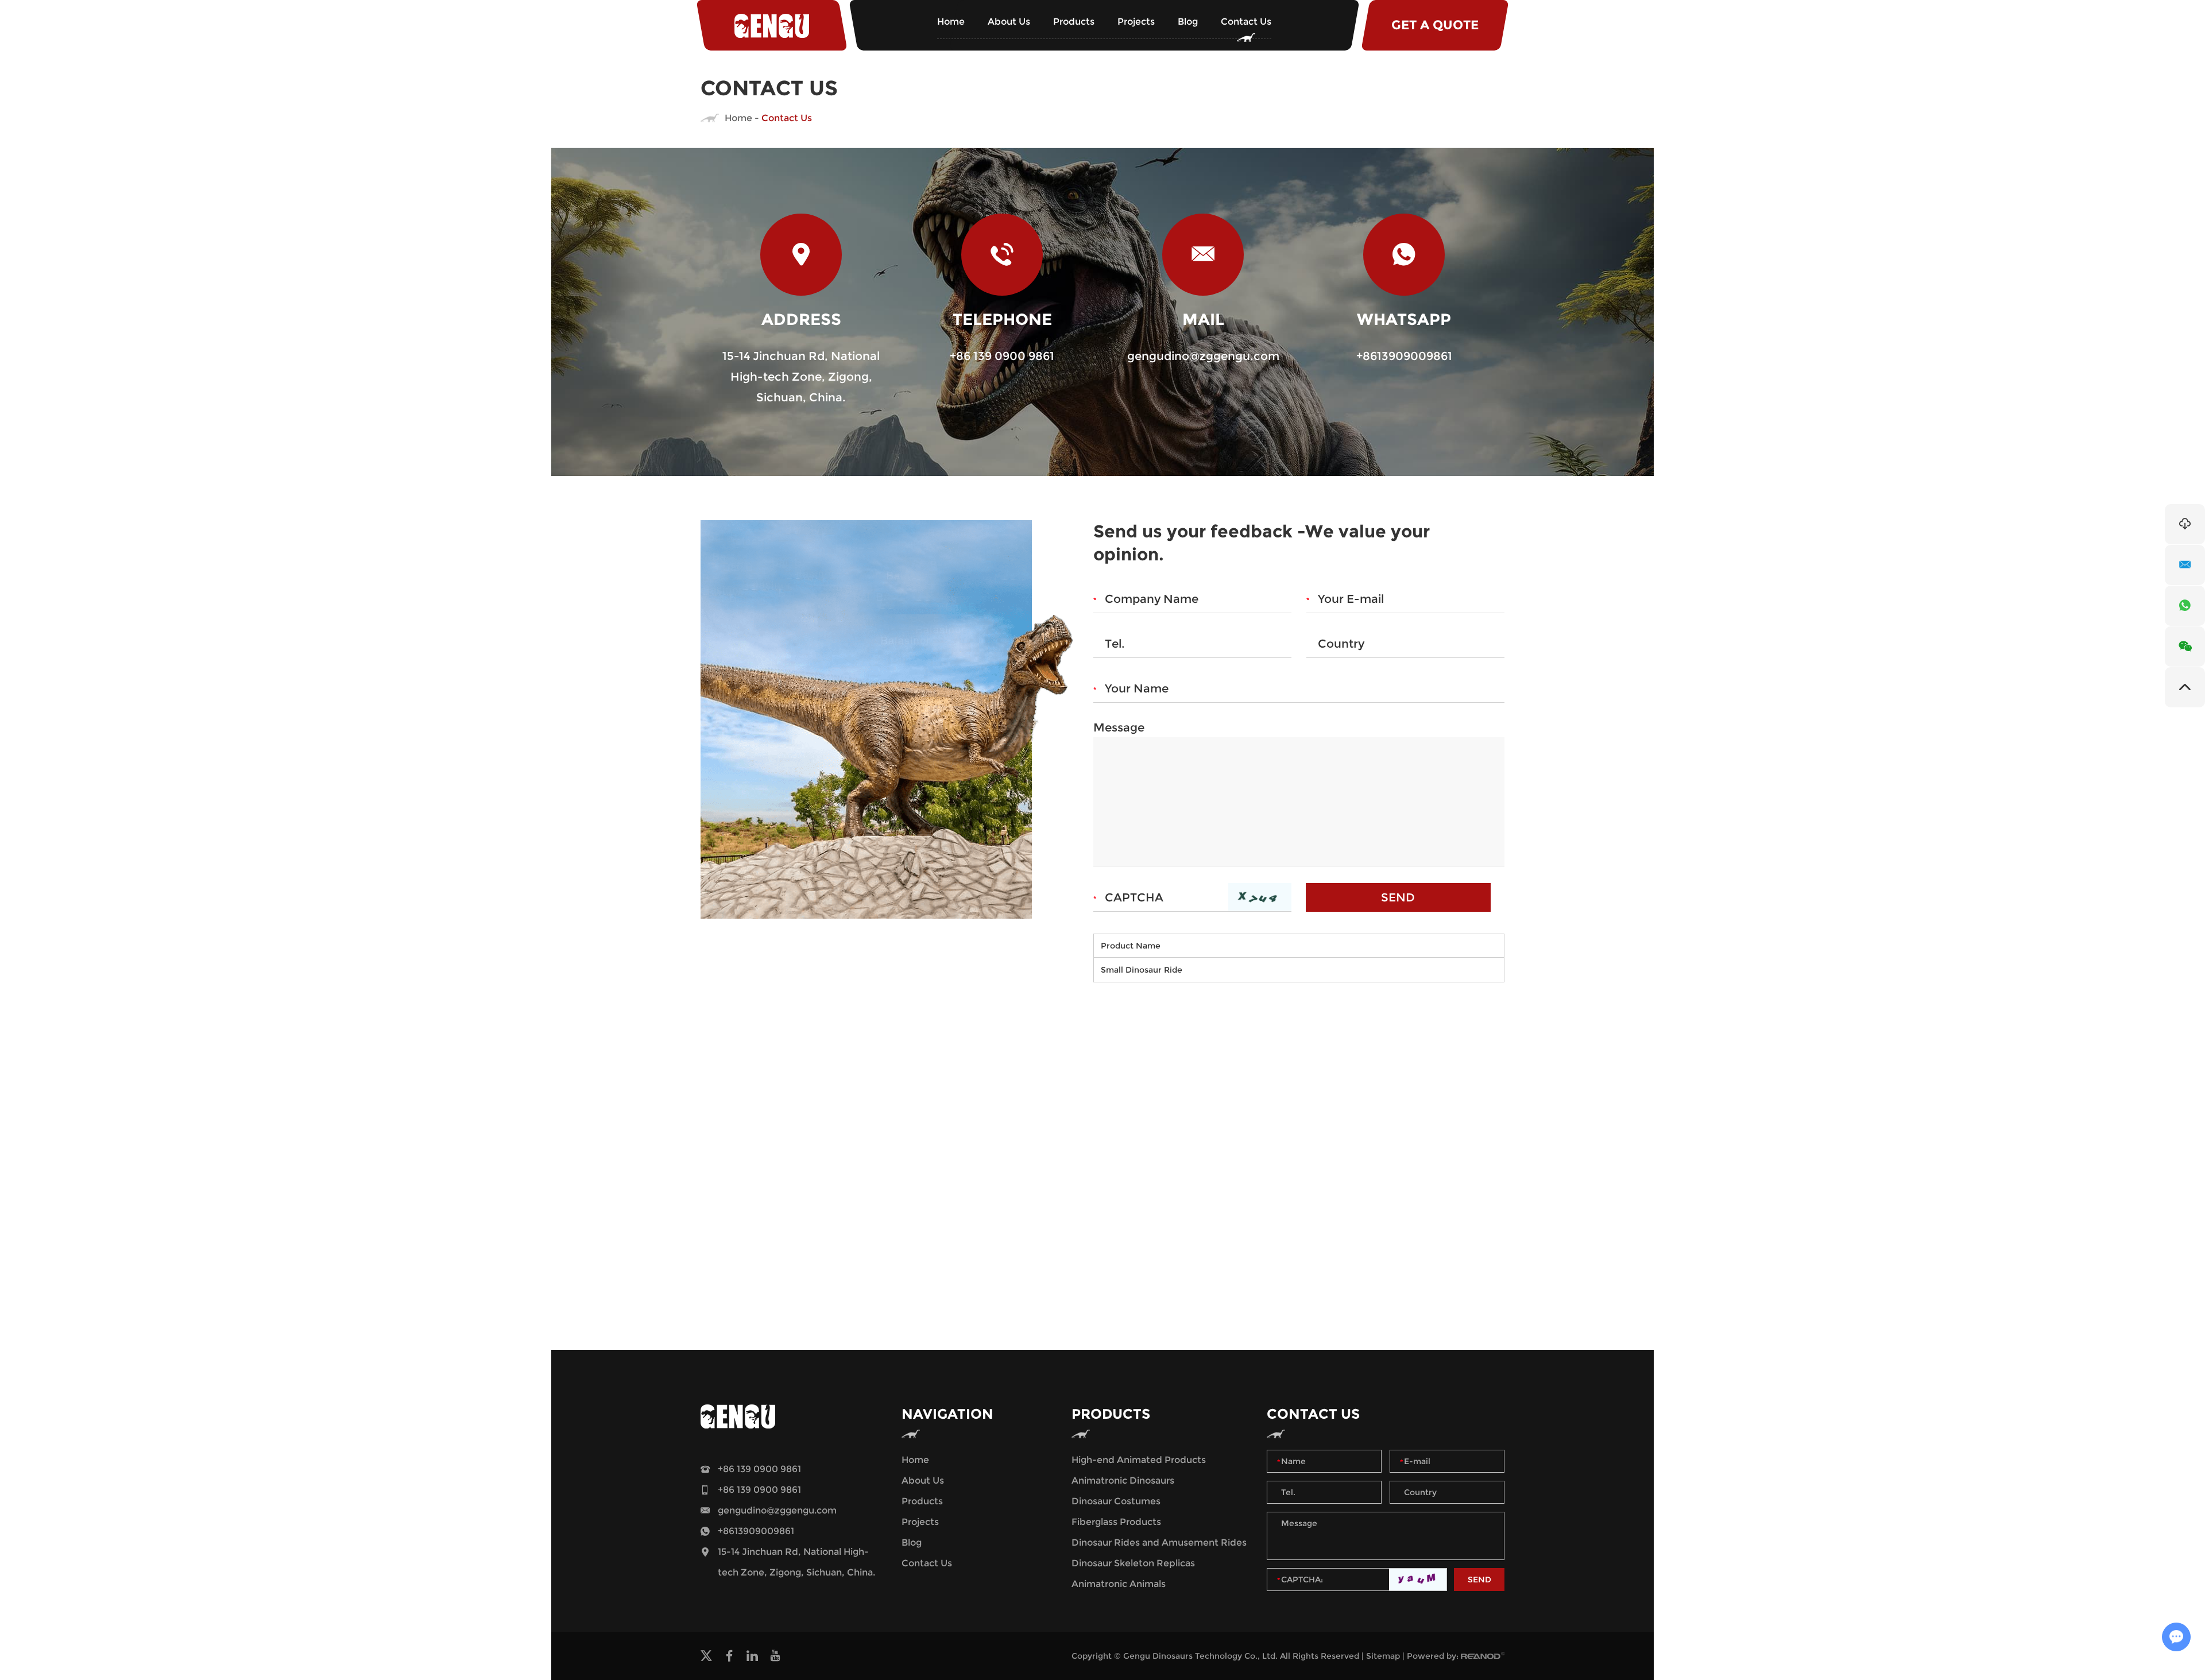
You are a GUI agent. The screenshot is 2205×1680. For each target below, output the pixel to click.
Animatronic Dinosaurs (1123, 1480)
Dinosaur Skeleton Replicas (1133, 1563)
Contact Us (1246, 22)
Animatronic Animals (1119, 1584)
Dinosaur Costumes (1116, 1501)
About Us (1009, 22)
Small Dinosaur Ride (1142, 970)
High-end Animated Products (1139, 1460)
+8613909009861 (1404, 356)
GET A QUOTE (1435, 25)
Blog (1188, 22)
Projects (1136, 22)
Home (951, 22)
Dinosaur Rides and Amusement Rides (1159, 1542)
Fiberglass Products (1116, 1522)
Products (1074, 22)
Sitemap (1383, 1656)
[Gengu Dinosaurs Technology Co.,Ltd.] (772, 25)
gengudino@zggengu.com (1203, 356)
